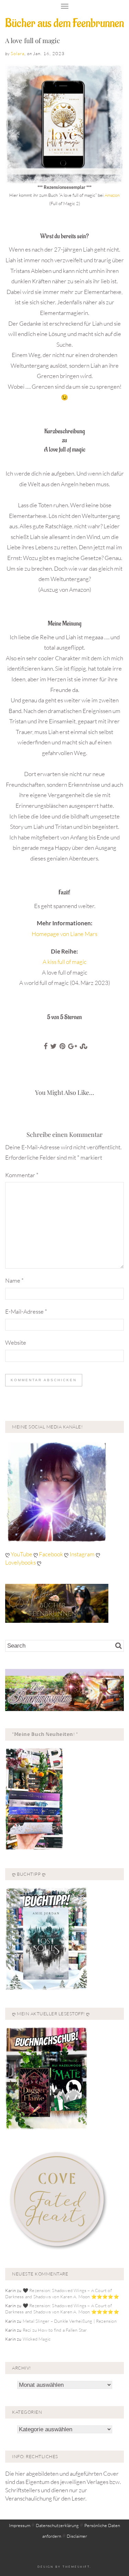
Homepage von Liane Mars (64, 934)
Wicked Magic (37, 2339)
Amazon (112, 195)
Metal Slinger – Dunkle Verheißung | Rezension (70, 2321)
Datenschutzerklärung (57, 2525)
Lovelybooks (20, 1562)
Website (16, 1342)
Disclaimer (77, 2536)
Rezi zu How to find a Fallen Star (55, 2330)
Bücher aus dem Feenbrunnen (64, 23)
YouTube (22, 1554)
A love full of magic (33, 40)
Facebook (51, 1554)
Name (14, 1280)
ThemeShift (76, 2567)
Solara (18, 53)
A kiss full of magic (65, 962)
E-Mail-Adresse (26, 1311)
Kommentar (22, 1175)
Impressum (20, 2525)
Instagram (82, 1554)
